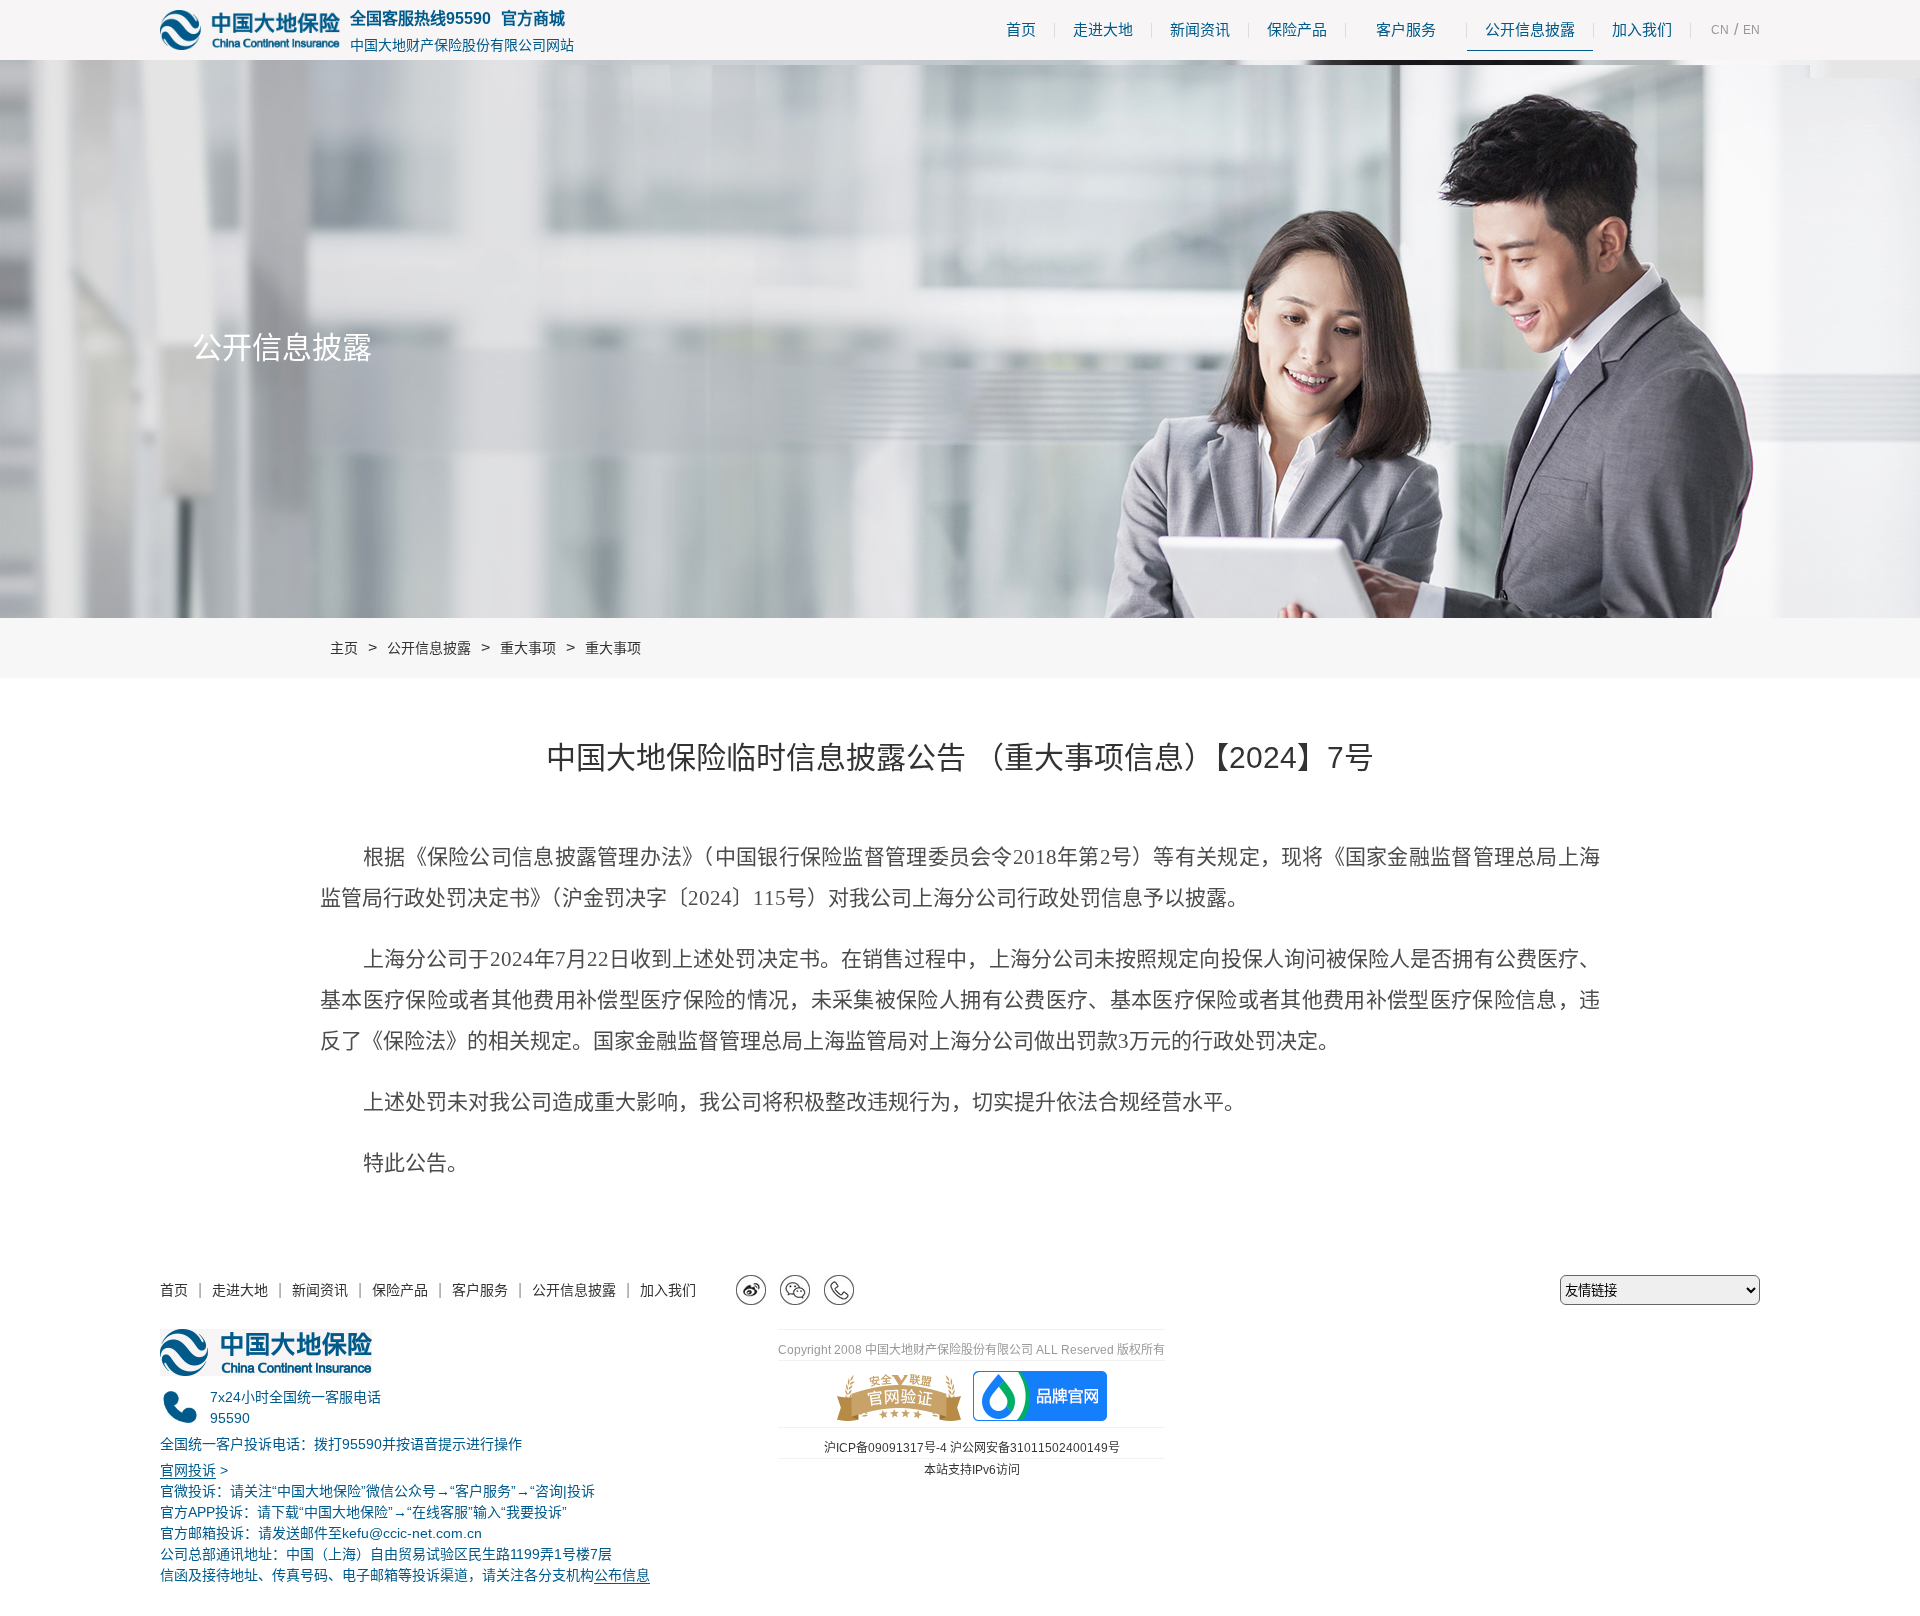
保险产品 (1297, 29)
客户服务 (1406, 29)
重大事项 (528, 648)
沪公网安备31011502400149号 (1035, 1448)
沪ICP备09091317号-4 (885, 1448)
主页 (344, 648)
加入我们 (1642, 29)
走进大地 (1103, 29)
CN (1720, 30)
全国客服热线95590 (420, 18)
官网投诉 (188, 1470)
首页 (1021, 29)
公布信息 (622, 1575)
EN (1751, 30)
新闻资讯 (1200, 29)
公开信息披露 (1530, 29)
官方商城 (533, 18)
